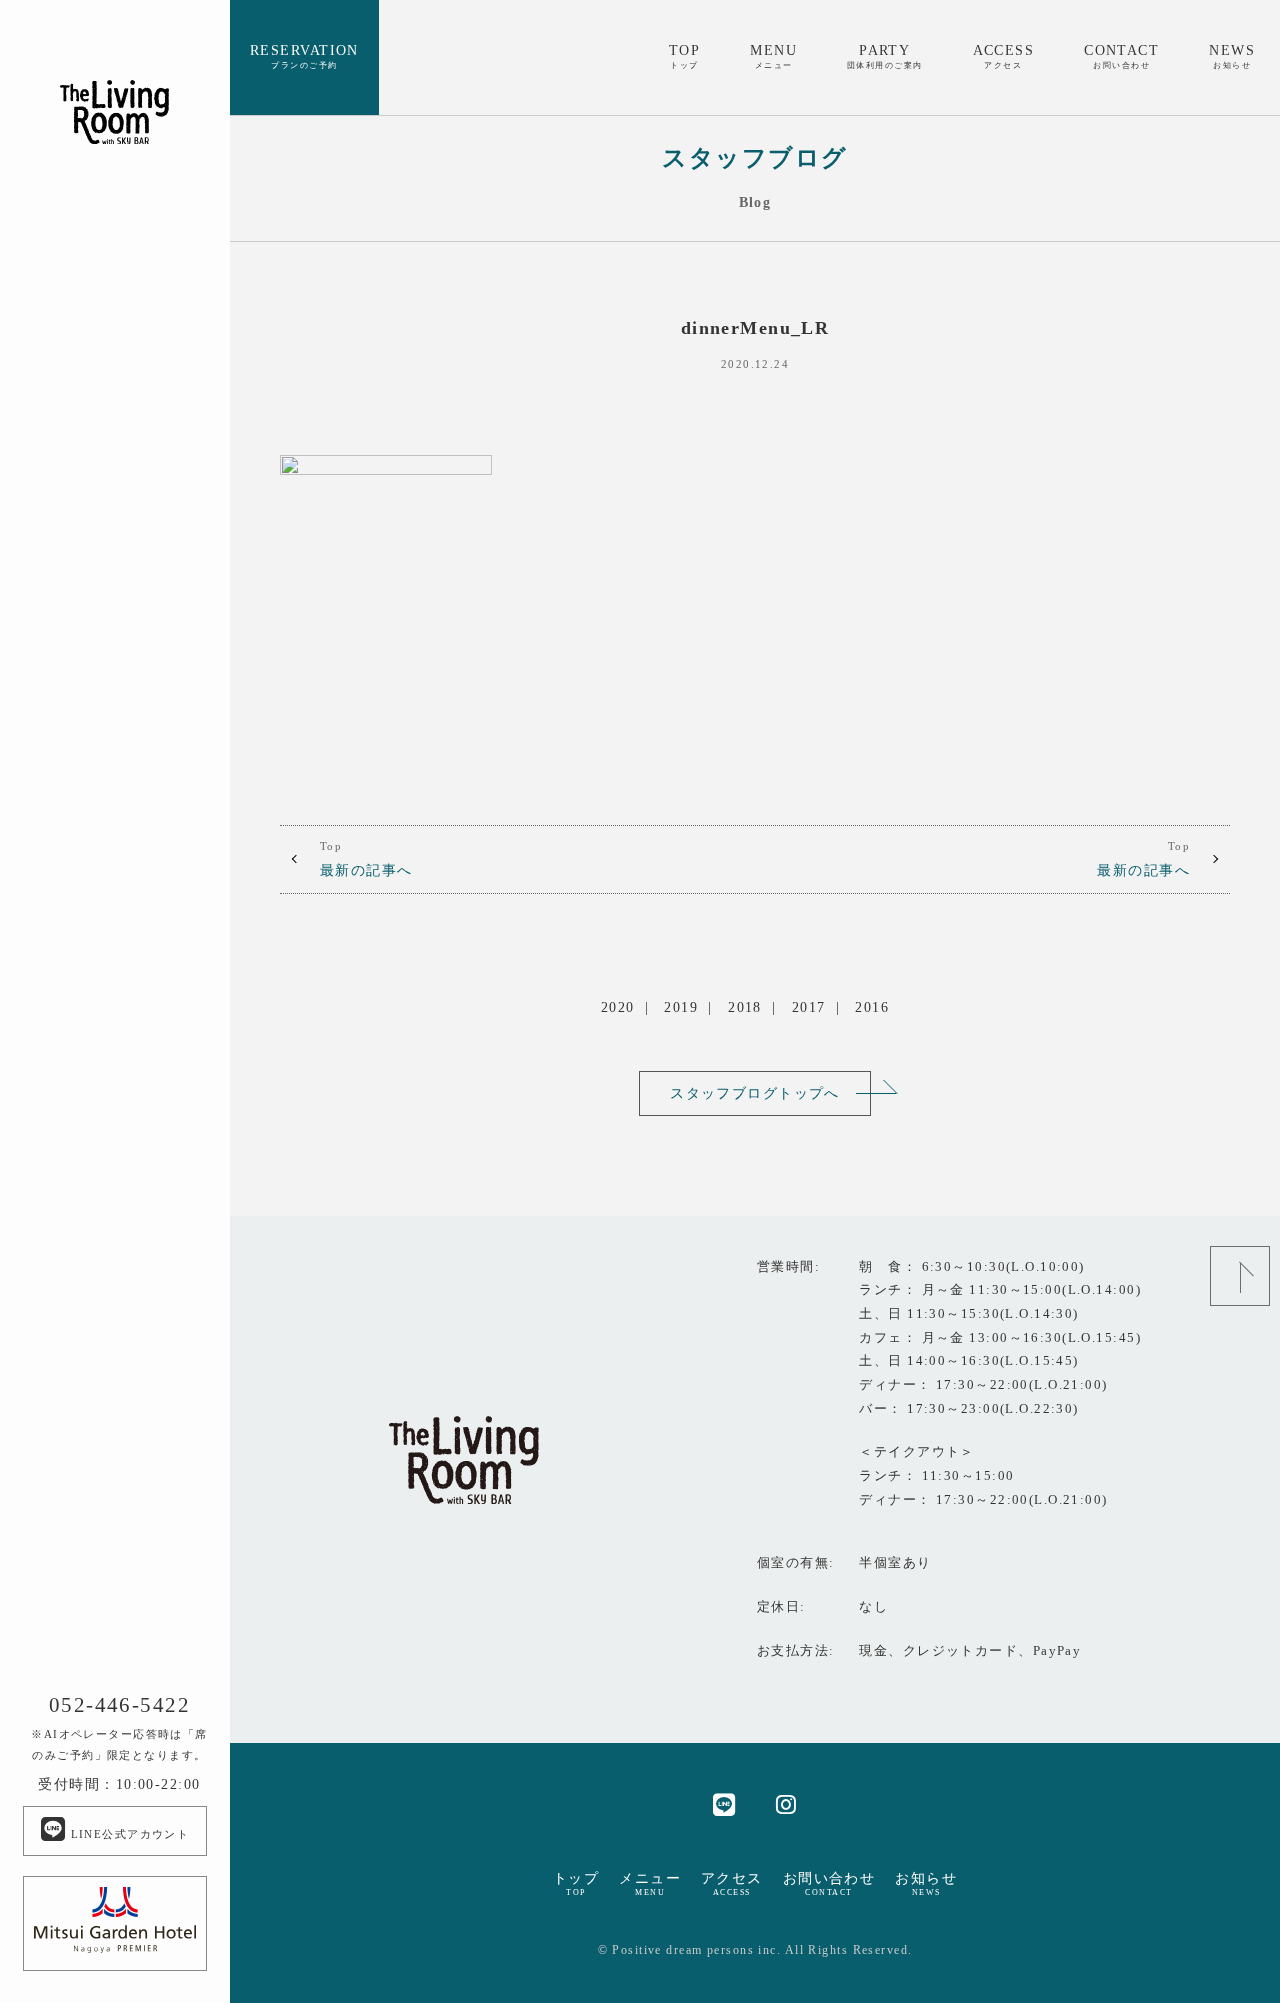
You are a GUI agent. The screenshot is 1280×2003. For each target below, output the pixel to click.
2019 (681, 1007)
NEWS (1232, 56)
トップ (576, 1884)
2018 (745, 1007)
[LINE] (724, 1803)
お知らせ (926, 1884)
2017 (809, 1007)
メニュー (650, 1884)
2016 (872, 1007)
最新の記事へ (366, 859)
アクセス (732, 1884)
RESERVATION (304, 56)
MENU (773, 56)
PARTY (885, 56)
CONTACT (1121, 56)
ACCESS (1004, 56)
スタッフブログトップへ (755, 1093)
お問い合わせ (829, 1884)
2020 (618, 1007)
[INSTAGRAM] (786, 1803)
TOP (684, 56)
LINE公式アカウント (127, 1834)
